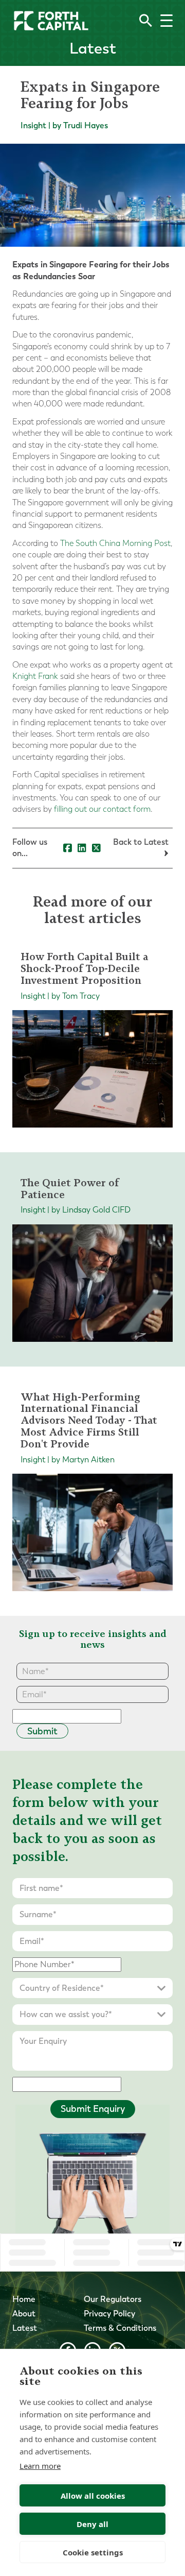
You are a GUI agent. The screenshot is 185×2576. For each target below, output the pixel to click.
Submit (42, 1731)
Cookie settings (93, 2552)
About (24, 2314)
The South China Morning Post (115, 543)
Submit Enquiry (93, 2109)
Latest (25, 2328)
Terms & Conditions (120, 2328)
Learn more (40, 2466)
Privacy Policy (109, 2314)
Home (24, 2299)
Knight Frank (35, 676)
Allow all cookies (93, 2496)
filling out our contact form (102, 809)
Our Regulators (113, 2299)
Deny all (92, 2524)
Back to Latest (141, 842)
